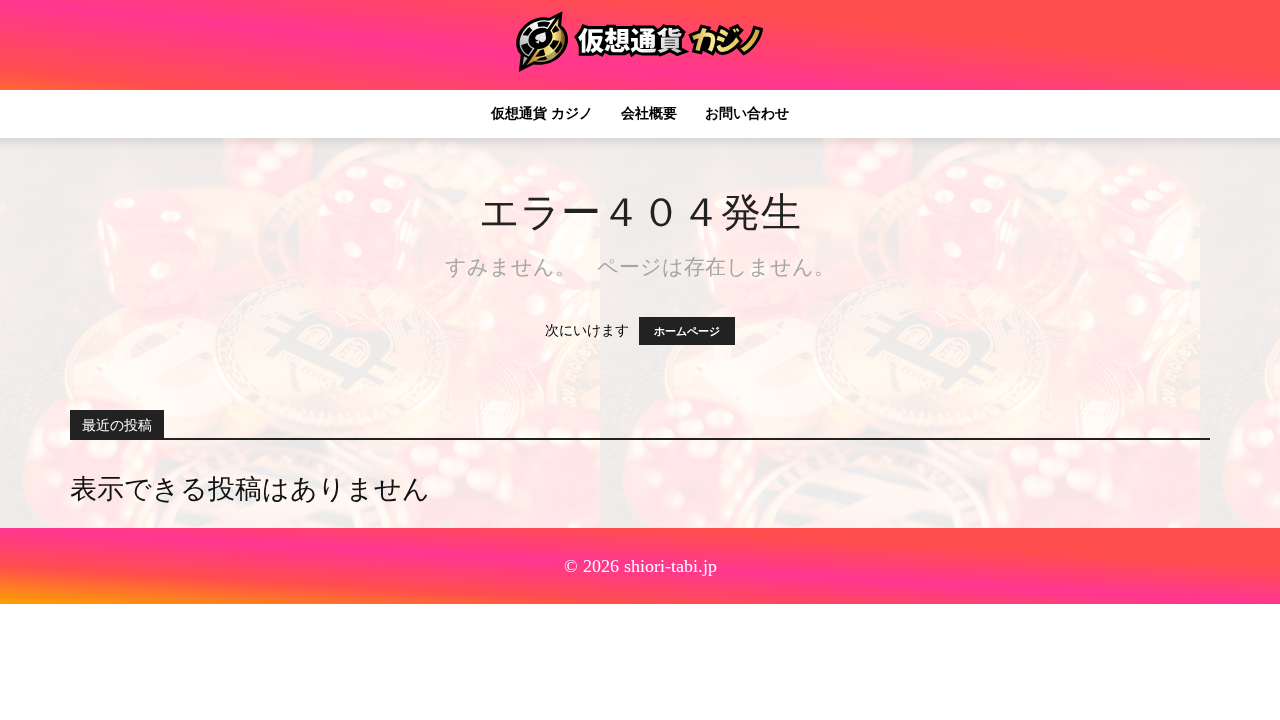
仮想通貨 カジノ (542, 113)
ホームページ (687, 331)
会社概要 (649, 113)
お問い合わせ (747, 113)
